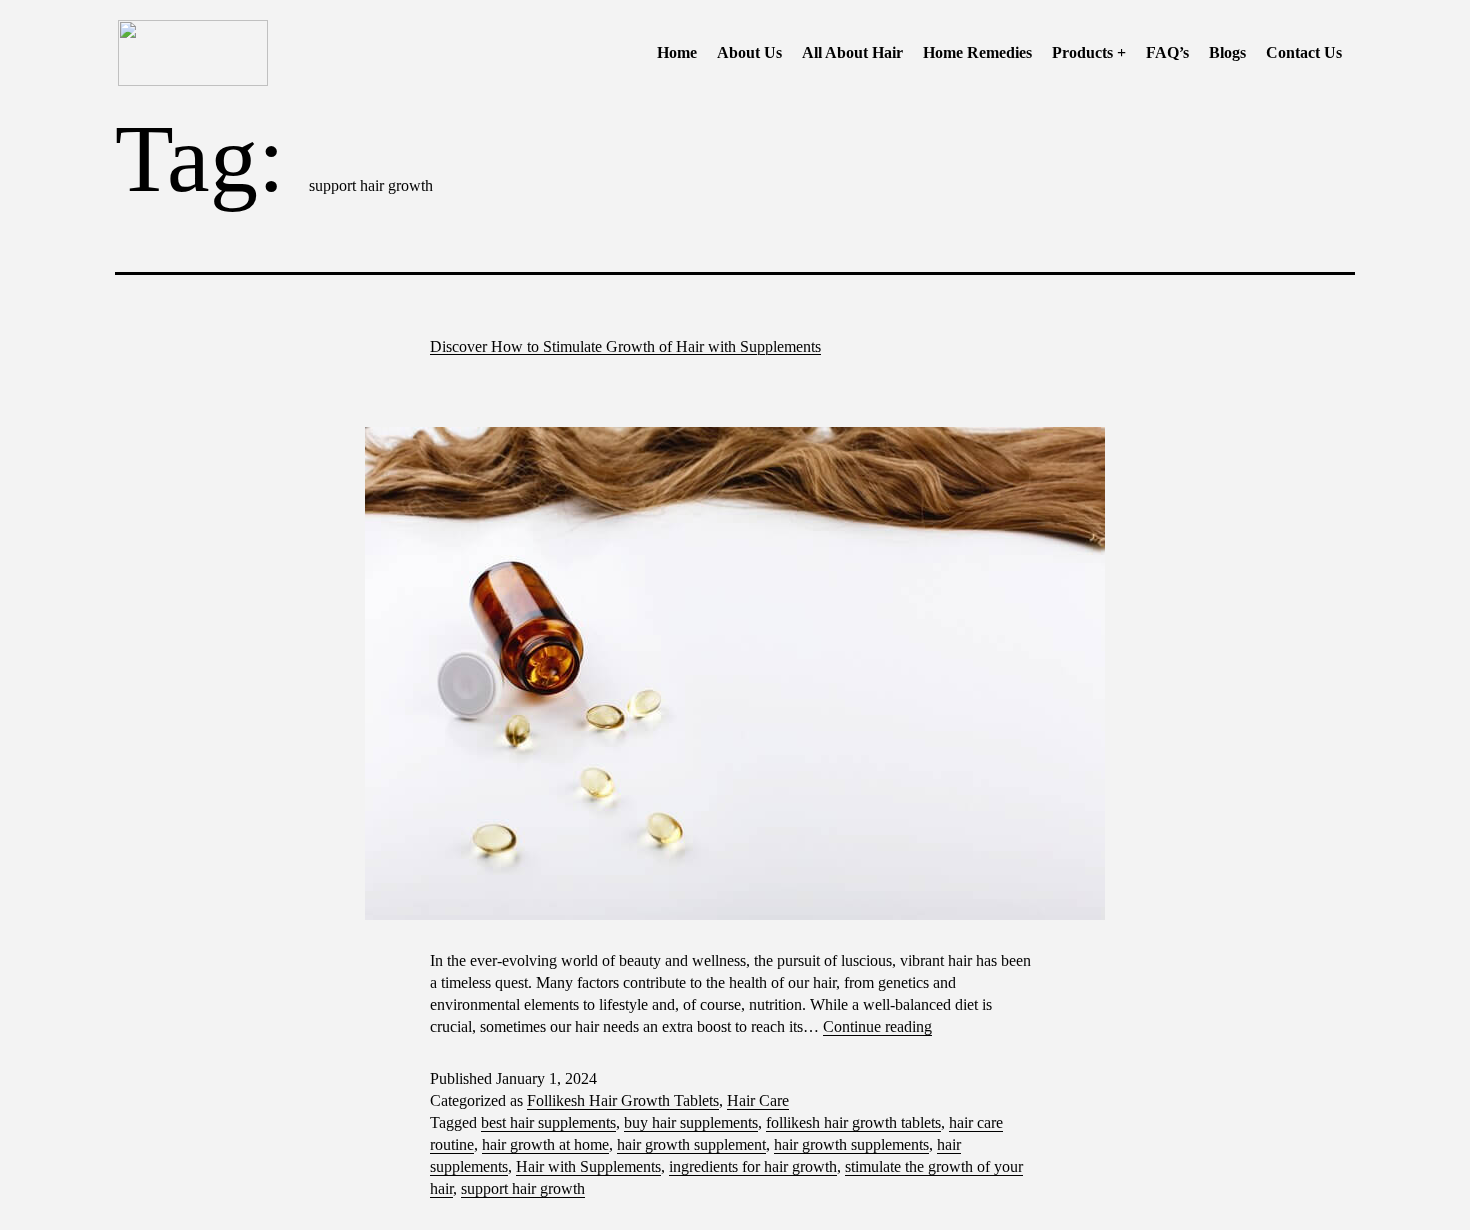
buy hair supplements (691, 1122)
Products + (1089, 52)
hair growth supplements (851, 1144)
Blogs (1227, 52)
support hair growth (523, 1188)
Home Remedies (977, 52)
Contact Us (1304, 52)
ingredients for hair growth (753, 1166)
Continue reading (877, 1026)
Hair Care (758, 1100)
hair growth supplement (691, 1144)
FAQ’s (1167, 52)
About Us (749, 52)
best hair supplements (548, 1122)
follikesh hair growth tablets (853, 1122)
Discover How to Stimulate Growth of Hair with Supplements (625, 346)
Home (677, 52)
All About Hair (852, 52)
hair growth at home (545, 1144)
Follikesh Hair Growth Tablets (623, 1100)
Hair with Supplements (588, 1166)
